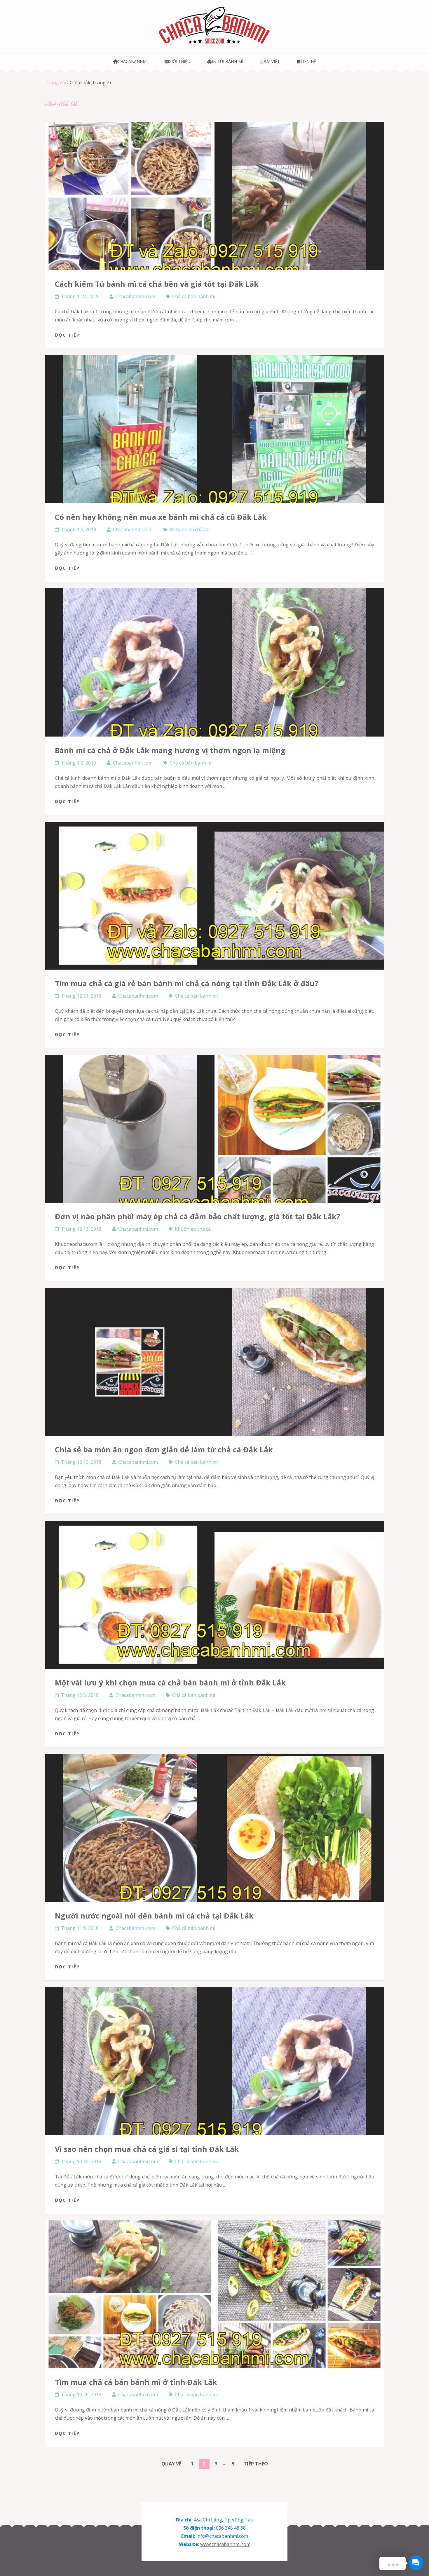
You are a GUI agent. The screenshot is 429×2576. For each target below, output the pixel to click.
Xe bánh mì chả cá (189, 529)
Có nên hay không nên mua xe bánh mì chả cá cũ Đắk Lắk (161, 517)
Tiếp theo (256, 2464)
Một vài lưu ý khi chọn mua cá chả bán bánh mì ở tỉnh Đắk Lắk (170, 1683)
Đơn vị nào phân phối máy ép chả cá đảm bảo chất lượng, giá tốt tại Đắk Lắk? (197, 1216)
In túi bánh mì (227, 61)
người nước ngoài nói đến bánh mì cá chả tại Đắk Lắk (154, 1916)
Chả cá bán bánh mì (194, 296)
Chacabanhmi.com (135, 296)
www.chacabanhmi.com (225, 2544)
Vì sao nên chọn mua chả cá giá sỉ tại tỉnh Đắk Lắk (147, 2149)
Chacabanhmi (133, 61)
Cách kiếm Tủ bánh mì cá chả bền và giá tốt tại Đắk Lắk (157, 284)
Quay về (171, 2464)
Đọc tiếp (67, 335)
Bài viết (272, 61)
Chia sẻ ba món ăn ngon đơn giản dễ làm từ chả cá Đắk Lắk (164, 1449)
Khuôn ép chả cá (193, 1229)
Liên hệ (308, 61)
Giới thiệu (179, 61)
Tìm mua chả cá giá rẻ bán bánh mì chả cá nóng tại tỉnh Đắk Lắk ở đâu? (186, 983)
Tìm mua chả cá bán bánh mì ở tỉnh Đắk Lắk (136, 2382)
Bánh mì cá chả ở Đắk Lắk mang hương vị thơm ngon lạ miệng (170, 750)
